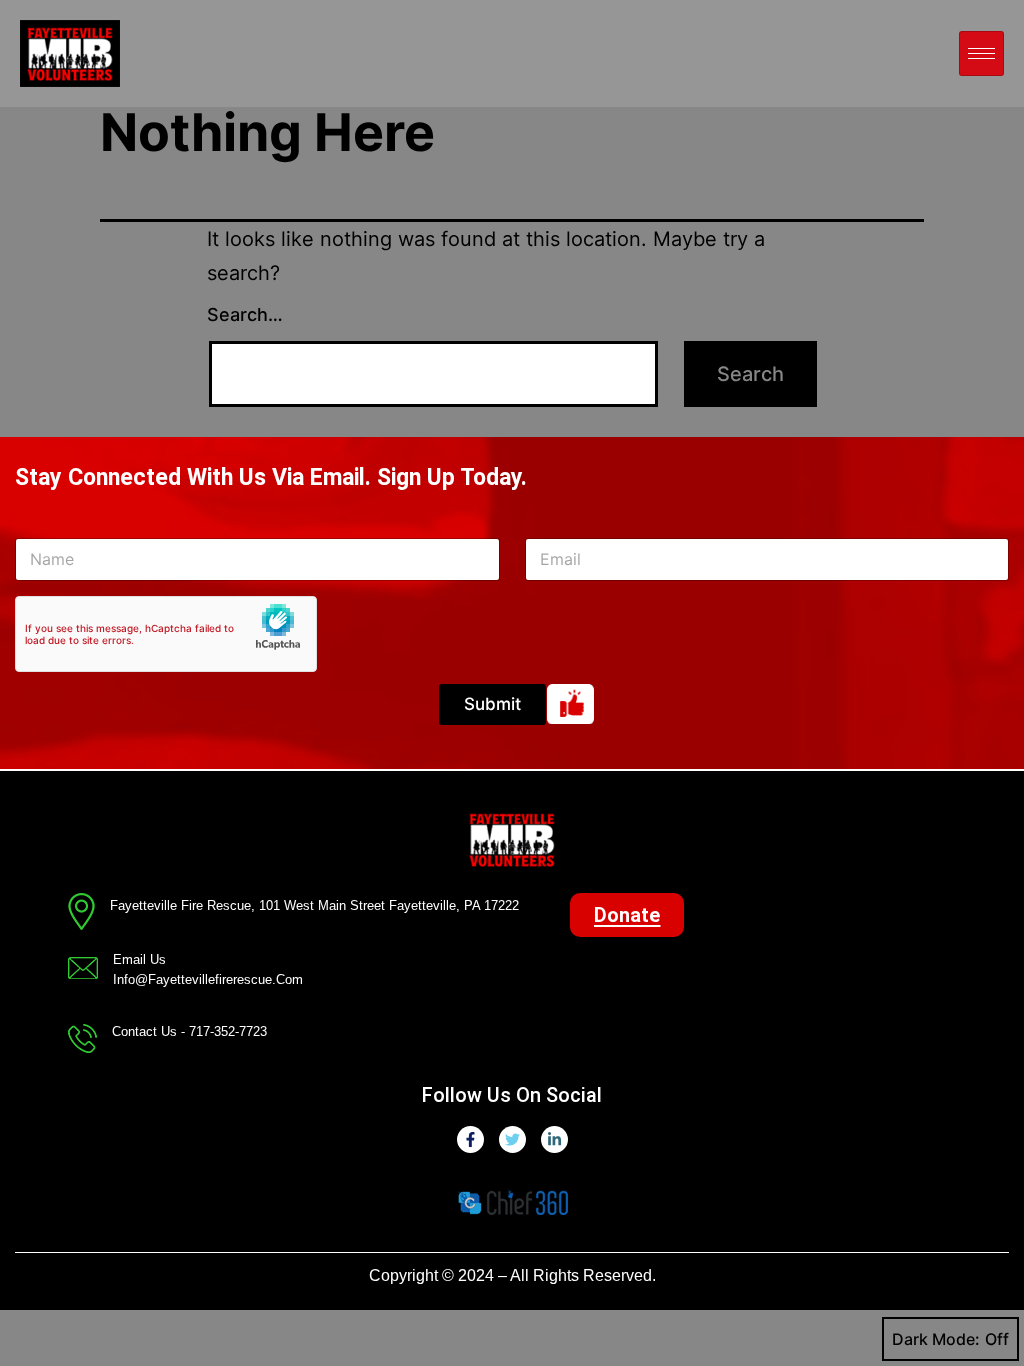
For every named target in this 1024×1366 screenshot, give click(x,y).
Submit (492, 704)
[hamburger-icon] (981, 53)
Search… (245, 314)
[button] (627, 915)
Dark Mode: (936, 1339)
